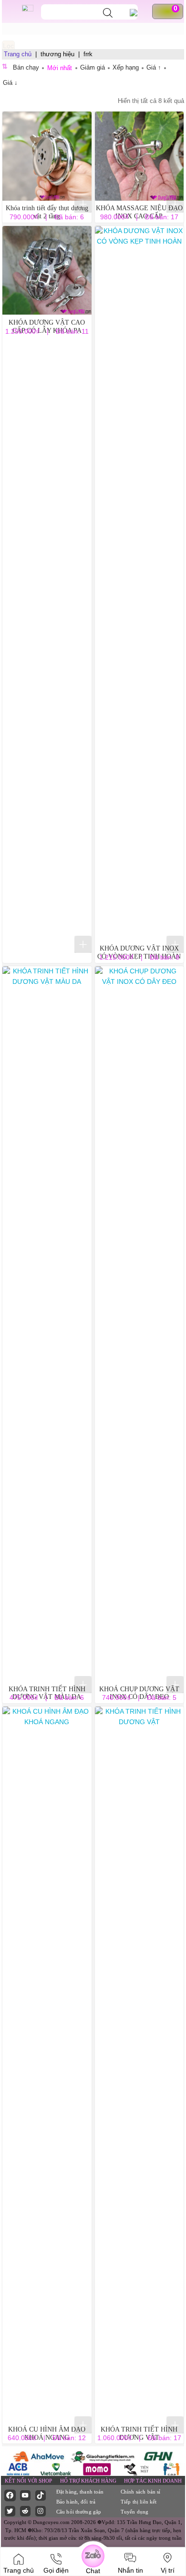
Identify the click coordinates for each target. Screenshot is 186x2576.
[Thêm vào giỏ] (83, 204)
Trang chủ (18, 54)
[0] (171, 11)
